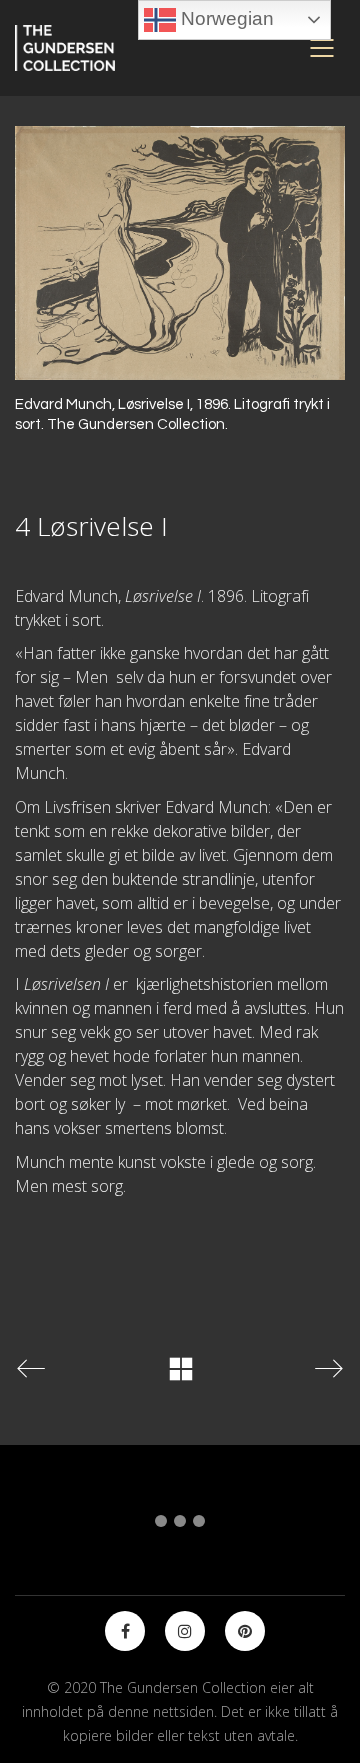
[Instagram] (185, 1631)
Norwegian (225, 18)
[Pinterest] (245, 1631)
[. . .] (180, 1525)
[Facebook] (125, 1631)
